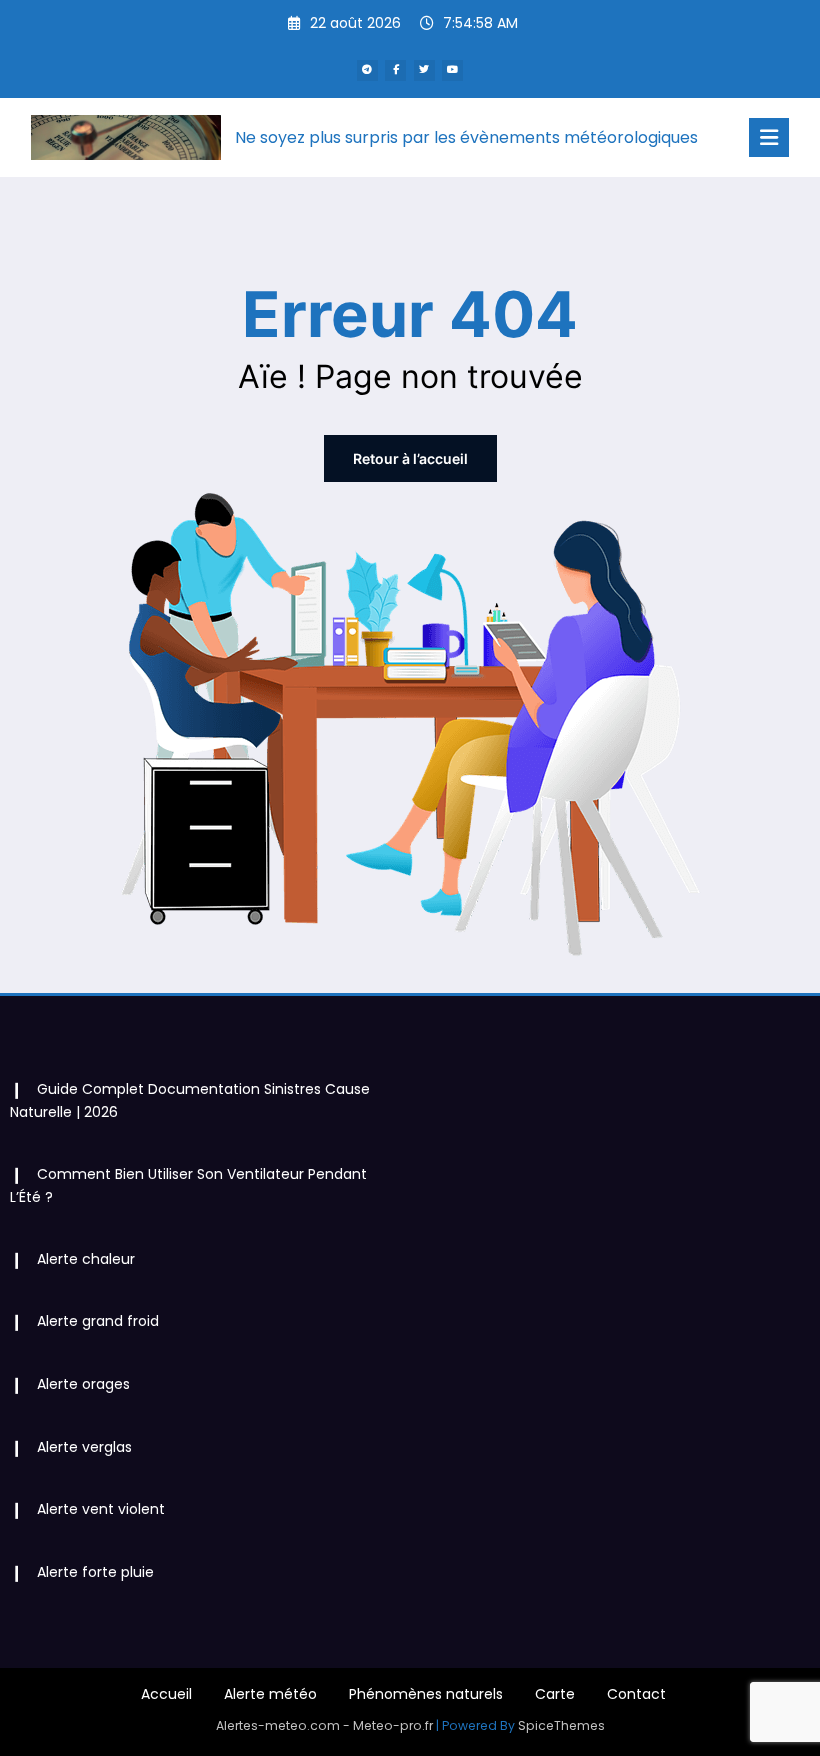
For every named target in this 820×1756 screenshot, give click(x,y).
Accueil (166, 1694)
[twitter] (424, 70)
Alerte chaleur (86, 1259)
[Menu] (769, 137)
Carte (555, 1694)
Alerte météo (270, 1694)
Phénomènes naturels (426, 1694)
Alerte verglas (84, 1447)
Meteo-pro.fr (394, 1725)
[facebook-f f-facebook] (395, 70)
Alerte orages (83, 1384)
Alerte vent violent (101, 1509)
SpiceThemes (561, 1725)
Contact (636, 1694)
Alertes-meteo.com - (284, 1725)
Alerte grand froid (98, 1321)
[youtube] (452, 70)
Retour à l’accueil (410, 458)
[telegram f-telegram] (367, 70)
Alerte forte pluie (95, 1572)
